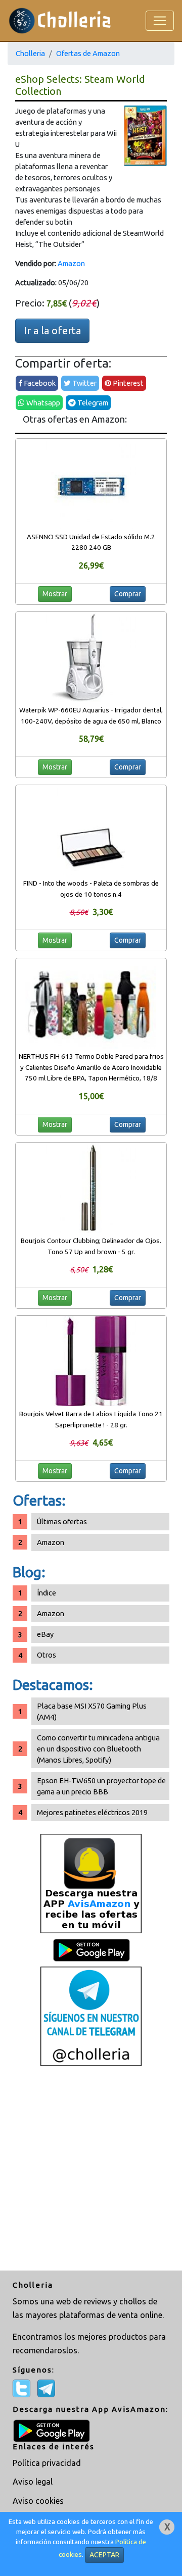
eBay (45, 1634)
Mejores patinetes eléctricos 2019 (92, 1812)
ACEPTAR (104, 2555)
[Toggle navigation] (160, 21)
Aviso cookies (38, 2501)
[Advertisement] (91, 2170)
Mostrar (55, 594)
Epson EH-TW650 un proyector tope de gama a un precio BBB (101, 1786)
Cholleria (30, 53)
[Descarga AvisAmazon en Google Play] (91, 1883)
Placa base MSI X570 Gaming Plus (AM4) (92, 1711)
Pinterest (127, 383)
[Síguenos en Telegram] (91, 2015)
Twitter (84, 383)
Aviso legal (33, 2482)
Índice (47, 1593)
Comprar (128, 594)
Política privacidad (47, 2463)
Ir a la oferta (52, 330)
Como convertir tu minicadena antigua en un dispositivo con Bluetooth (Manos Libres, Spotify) (98, 1749)
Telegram (92, 403)
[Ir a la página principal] (60, 20)
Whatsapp (42, 403)
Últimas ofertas (62, 1522)
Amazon (71, 263)
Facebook (39, 383)
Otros (47, 1655)
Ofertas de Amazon (88, 53)
